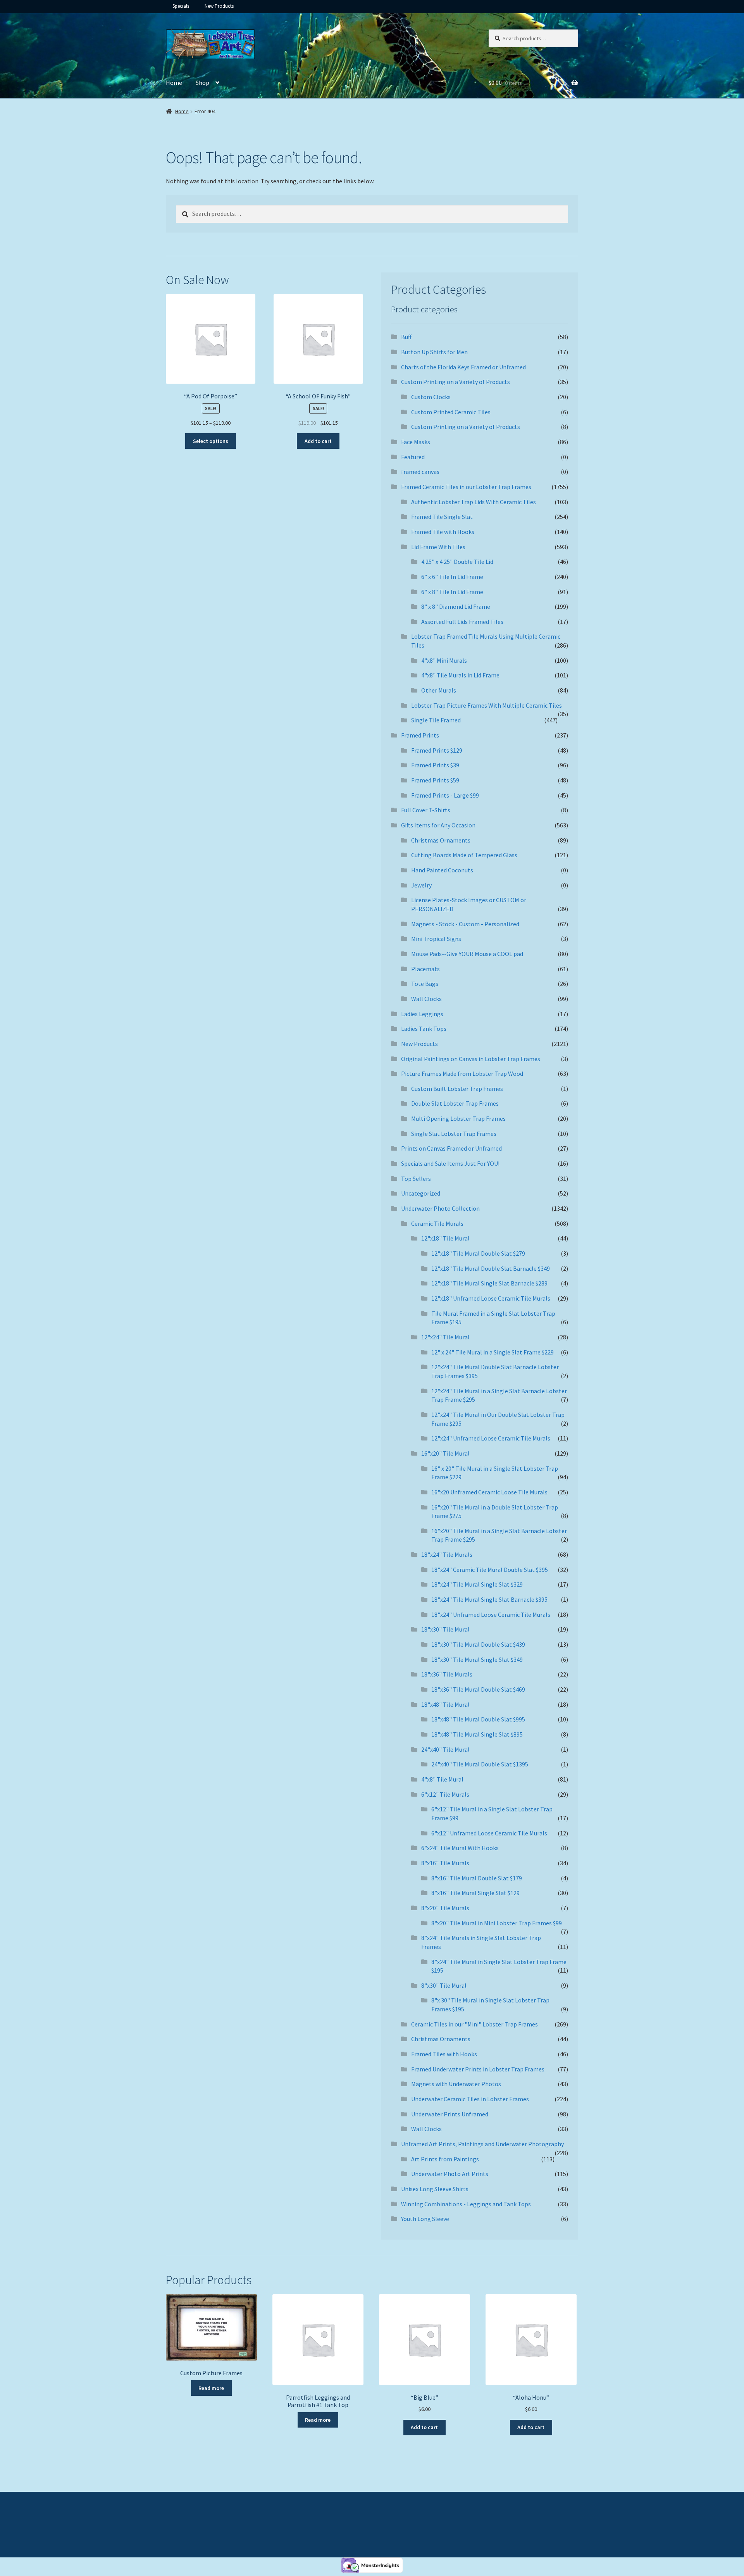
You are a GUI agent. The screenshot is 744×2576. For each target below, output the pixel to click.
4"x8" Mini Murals (444, 660)
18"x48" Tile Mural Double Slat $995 (478, 1719)
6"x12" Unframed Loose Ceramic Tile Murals (489, 1833)
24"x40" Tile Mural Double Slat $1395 (480, 1764)
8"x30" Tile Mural (444, 1985)
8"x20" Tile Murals (445, 1908)
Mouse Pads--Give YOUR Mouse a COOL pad (467, 954)
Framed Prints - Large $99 (445, 795)
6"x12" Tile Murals (445, 1794)
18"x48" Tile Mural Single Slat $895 (477, 1734)
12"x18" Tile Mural (445, 1238)
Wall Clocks (426, 999)
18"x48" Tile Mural (445, 1704)
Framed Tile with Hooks (443, 532)
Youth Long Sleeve (425, 2219)
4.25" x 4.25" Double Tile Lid (457, 562)
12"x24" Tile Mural (445, 1337)
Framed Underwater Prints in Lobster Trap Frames (478, 2069)
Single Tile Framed (436, 720)
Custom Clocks (431, 397)
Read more (211, 2388)
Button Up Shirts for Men (434, 352)
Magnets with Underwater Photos (456, 2084)
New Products (219, 6)
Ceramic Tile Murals (437, 1223)
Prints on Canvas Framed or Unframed (451, 1148)
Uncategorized (421, 1193)
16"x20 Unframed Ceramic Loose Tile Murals (489, 1492)
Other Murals (439, 690)
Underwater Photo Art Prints (450, 2174)
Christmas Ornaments (441, 840)
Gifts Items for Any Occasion (438, 825)
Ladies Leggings (422, 1014)
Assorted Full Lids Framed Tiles (462, 622)
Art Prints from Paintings (445, 2159)
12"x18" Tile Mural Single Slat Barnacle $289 (489, 1283)
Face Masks (416, 442)
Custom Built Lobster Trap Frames (457, 1089)
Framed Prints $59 (435, 780)
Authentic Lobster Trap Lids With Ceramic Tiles (474, 502)
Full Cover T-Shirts (426, 810)
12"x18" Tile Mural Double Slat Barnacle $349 (491, 1268)
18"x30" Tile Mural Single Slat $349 (477, 1659)
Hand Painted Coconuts (442, 870)
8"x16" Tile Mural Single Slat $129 (475, 1893)
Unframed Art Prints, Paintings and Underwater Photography (482, 2144)
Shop (202, 83)
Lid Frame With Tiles (438, 547)
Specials (181, 6)
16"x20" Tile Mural (445, 1453)
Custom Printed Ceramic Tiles (451, 412)
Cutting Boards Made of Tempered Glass (464, 855)
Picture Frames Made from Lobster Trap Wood (462, 1073)
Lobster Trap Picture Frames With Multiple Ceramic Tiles (487, 705)
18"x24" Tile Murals (447, 1554)
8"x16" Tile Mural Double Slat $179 (477, 1878)
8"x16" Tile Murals (445, 1863)
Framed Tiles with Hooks (444, 2054)
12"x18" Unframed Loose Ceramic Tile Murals (491, 1298)
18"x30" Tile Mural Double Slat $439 (478, 1644)
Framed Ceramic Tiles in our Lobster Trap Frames (466, 487)
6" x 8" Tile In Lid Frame (452, 592)
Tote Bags (425, 984)
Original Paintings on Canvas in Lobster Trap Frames (471, 1059)
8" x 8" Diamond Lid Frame (456, 607)
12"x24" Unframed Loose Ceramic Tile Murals (491, 1438)
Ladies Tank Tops (424, 1029)
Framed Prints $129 (437, 750)
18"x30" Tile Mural (445, 1629)
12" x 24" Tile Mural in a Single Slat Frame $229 (493, 1352)
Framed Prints (420, 735)
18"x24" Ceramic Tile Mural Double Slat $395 (490, 1570)
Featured (413, 457)
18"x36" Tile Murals (447, 1674)
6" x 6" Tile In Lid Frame (452, 577)
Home (174, 83)
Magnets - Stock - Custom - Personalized (465, 924)
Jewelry (421, 885)
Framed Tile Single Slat (442, 517)
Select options (211, 441)
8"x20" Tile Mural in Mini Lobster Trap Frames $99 (497, 1923)
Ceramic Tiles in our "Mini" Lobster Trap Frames (474, 2024)
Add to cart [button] (318, 441)
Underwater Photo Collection (440, 1208)
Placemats (425, 969)
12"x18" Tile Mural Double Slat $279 (478, 1253)
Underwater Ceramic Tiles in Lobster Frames (470, 2099)
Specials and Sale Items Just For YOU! (450, 1163)
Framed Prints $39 (435, 765)
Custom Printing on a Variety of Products (456, 382)
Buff (406, 337)
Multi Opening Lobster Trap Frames (458, 1118)
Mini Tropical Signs (436, 939)
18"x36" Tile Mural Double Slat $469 (478, 1689)
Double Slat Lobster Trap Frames (455, 1103)
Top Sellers (416, 1179)
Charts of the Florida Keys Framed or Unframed (463, 367)
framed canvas (420, 472)
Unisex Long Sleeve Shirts (435, 2189)
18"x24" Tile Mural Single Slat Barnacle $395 (489, 1599)
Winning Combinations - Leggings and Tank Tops (466, 2204)
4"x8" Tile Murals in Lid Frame (460, 675)
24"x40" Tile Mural (445, 1749)
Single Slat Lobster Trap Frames (454, 1134)
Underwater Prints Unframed (450, 2114)
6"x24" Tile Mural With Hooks (460, 1848)
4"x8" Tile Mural (442, 1779)
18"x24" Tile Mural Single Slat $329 (477, 1584)
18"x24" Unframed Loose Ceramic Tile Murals (491, 1615)
